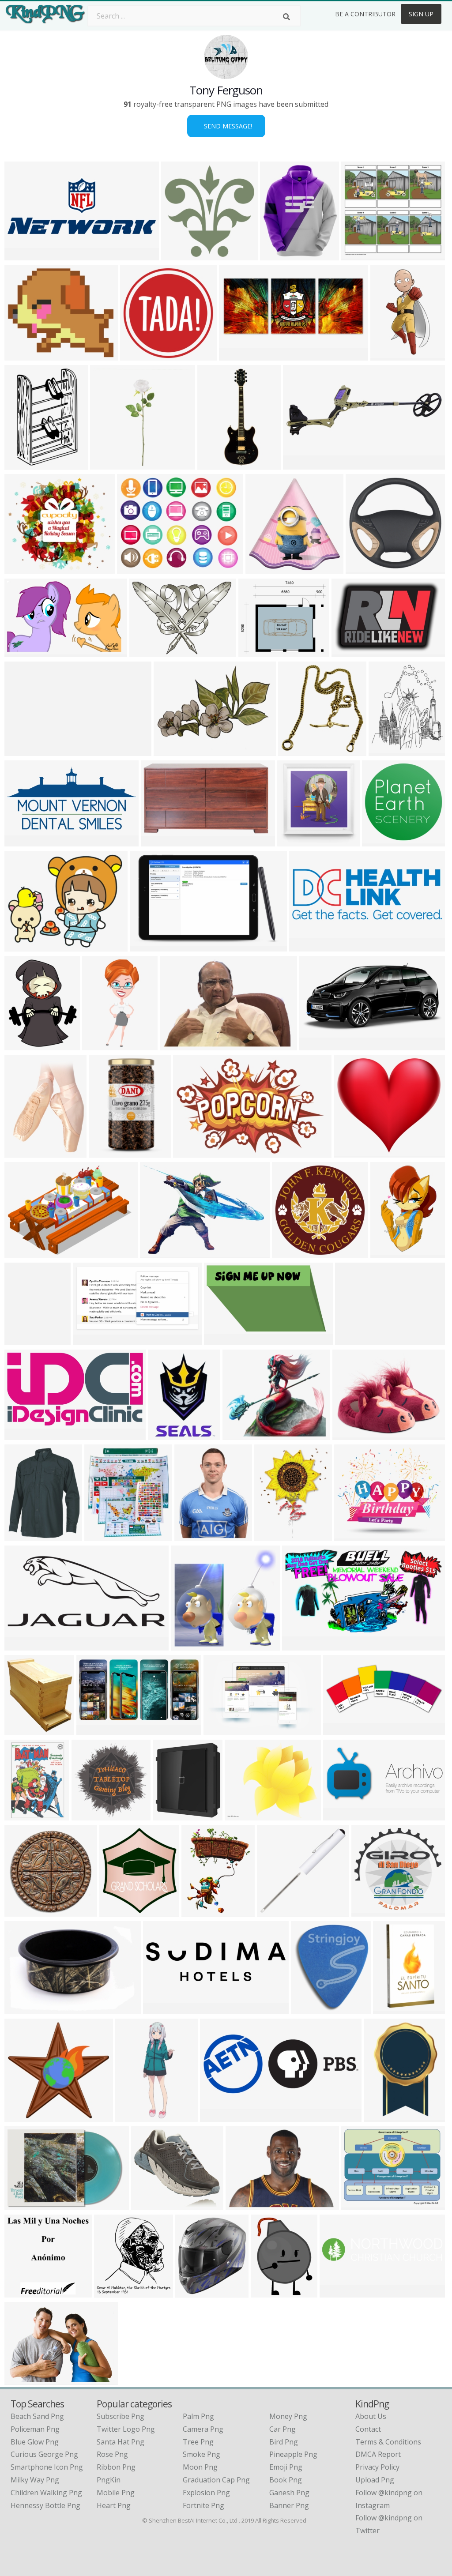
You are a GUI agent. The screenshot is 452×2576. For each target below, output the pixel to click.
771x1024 (200, 1911)
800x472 (239, 1435)
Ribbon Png (116, 2467)
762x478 (348, 652)
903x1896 (100, 1045)
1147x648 (148, 946)
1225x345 (161, 2009)
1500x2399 (24, 464)
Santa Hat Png (121, 2442)
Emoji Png (286, 2467)
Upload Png (375, 2480)
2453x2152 (258, 652)
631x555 (164, 1435)
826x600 (242, 2205)
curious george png (44, 2454)
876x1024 (391, 2009)
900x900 (21, 1911)
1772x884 (23, 1645)
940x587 (299, 464)
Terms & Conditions (388, 2442)
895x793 (294, 841)
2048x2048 (274, 1536)
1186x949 (360, 2205)
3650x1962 (24, 1435)
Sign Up (421, 14)
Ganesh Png (289, 2493)
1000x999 (23, 1730)
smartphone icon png (47, 2467)
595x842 (21, 2292)
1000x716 (171, 1815)
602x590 (362, 569)
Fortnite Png (203, 2505)
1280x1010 (137, 569)
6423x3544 (24, 841)
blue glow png (35, 2442)
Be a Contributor (365, 14)
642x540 (241, 1815)
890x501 (316, 1045)
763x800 (111, 2292)
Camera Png (203, 2429)
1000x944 (370, 1911)
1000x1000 (271, 2292)
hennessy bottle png (45, 2505)
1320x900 (222, 1730)
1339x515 (218, 2116)
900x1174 (23, 1536)
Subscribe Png (121, 2416)
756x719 (187, 1645)
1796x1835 (92, 1815)
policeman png (35, 2429)
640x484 (352, 1340)
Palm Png (198, 2416)
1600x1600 (110, 464)
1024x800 (194, 2292)
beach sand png (37, 2416)
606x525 (21, 569)
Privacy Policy (377, 2467)
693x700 (273, 1911)
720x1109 (389, 1253)
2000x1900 (24, 2116)
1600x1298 (151, 2205)
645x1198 (389, 355)
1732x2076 (389, 750)
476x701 (380, 2116)
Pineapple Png (293, 2454)
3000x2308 (160, 1253)
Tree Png (198, 2442)
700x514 (146, 652)
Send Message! (226, 126)
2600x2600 (109, 1152)
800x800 (379, 841)
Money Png (288, 2416)
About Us (371, 2416)
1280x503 (23, 255)
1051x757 (23, 1253)
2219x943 (341, 1730)
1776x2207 (280, 255)
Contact (368, 2429)
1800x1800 (119, 1911)
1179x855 (23, 2379)
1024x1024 (239, 355)
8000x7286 (354, 1152)
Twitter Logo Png (126, 2429)
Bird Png (284, 2442)
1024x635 (23, 652)
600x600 (307, 2009)
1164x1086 (361, 255)
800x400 (340, 1815)
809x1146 (23, 1815)
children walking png (46, 2493)
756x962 (191, 1536)
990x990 (262, 569)
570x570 (349, 1435)
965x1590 (23, 1340)
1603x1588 (140, 355)
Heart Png (114, 2505)
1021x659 (191, 1152)
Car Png (282, 2429)
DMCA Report (378, 2454)
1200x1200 (24, 355)
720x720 (21, 1045)
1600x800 (222, 1340)
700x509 (21, 2009)
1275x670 (95, 1730)
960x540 (176, 1045)
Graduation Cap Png (216, 2480)
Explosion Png (206, 2493)
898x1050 (23, 1152)
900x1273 (216, 464)
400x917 (132, 2116)
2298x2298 (298, 750)
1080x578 (91, 1340)
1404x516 (307, 946)
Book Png (286, 2480)
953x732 (170, 750)
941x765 (21, 946)
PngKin (109, 2480)
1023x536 (300, 1645)
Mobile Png (116, 2493)
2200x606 (338, 2292)
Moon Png (200, 2467)
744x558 (157, 841)
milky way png (35, 2480)
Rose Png (112, 2454)
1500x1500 (24, 2205)
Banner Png (289, 2505)
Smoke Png (202, 2454)
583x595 (178, 255)
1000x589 (23, 750)
